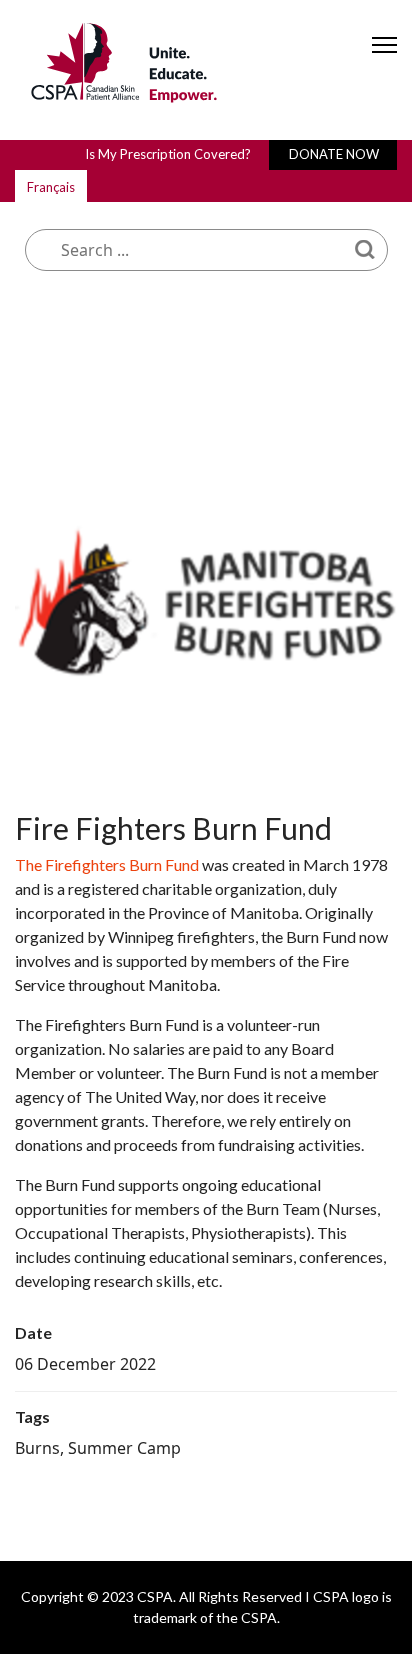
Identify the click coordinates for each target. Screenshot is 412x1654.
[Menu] (384, 62)
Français (51, 187)
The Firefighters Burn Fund (107, 864)
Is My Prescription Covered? (168, 154)
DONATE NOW (334, 154)
